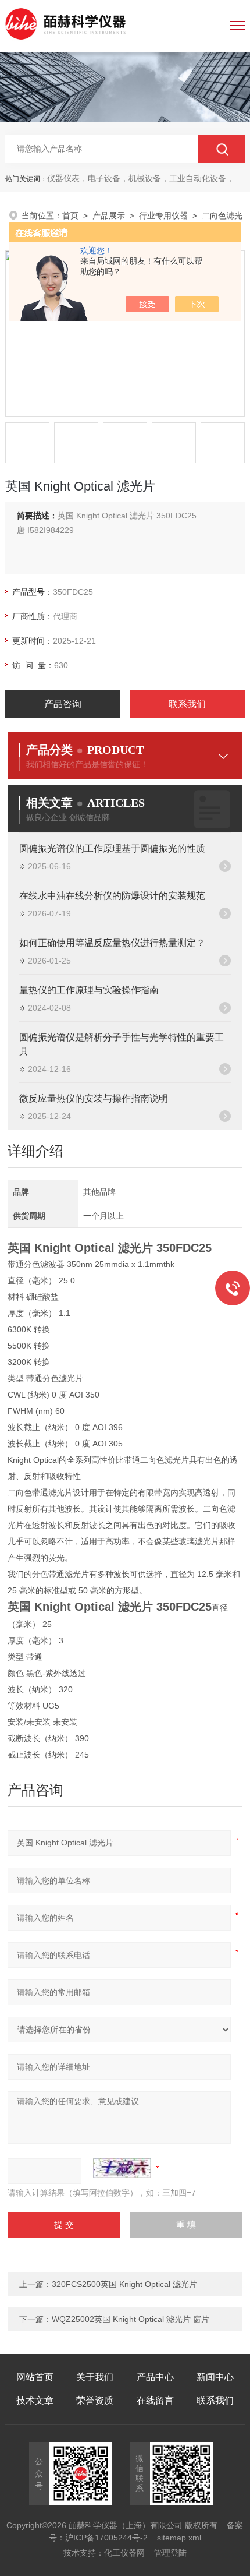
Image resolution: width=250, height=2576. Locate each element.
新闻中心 (215, 2377)
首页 (70, 216)
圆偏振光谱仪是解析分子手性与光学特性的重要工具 (122, 1044)
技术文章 (35, 2400)
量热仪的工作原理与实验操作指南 (89, 990)
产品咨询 (63, 704)
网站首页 (35, 2377)
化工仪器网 (124, 2553)
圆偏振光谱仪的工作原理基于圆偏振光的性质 (112, 848)
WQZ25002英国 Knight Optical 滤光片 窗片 (131, 2319)
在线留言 (155, 2400)
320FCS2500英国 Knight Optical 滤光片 (124, 2284)
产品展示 (109, 216)
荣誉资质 (95, 2400)
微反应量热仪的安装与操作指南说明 (94, 1098)
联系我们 (187, 704)
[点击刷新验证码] (122, 2168)
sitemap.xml (179, 2538)
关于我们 (95, 2377)
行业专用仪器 (163, 216)
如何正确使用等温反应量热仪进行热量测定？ (112, 943)
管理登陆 (170, 2553)
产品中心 (155, 2377)
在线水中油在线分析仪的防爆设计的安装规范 (112, 896)
